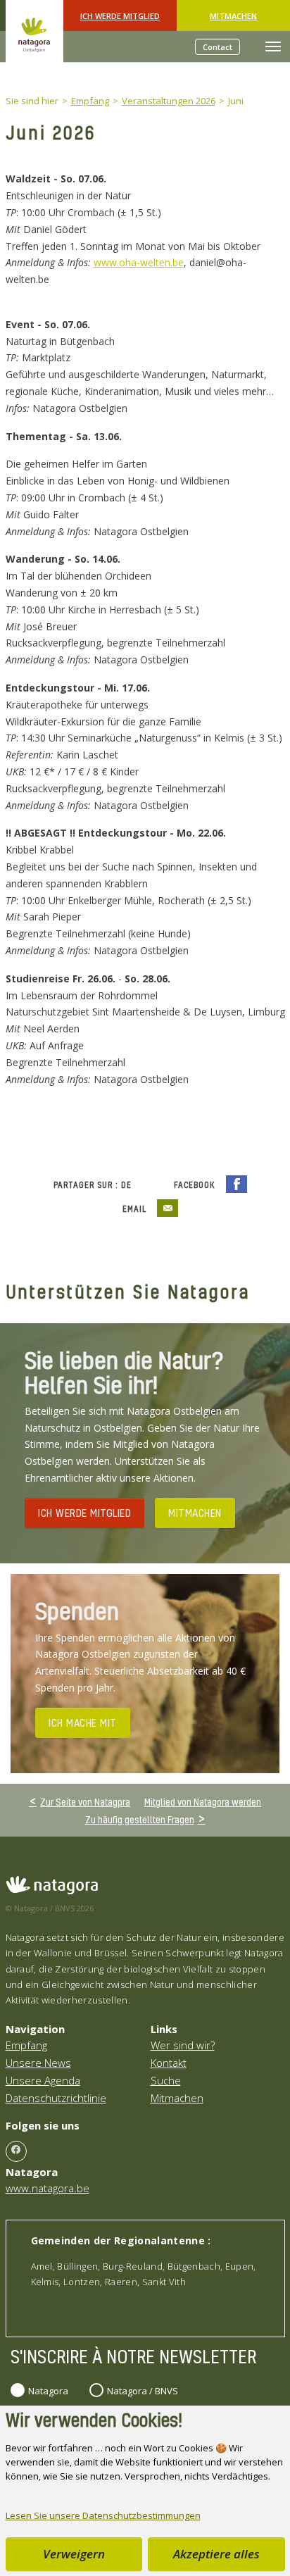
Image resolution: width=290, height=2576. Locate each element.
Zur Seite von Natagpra (85, 1801)
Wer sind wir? (183, 2045)
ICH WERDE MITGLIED (84, 1513)
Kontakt (169, 2063)
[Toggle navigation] (273, 46)
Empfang (26, 2045)
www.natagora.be (48, 2188)
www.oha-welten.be (139, 262)
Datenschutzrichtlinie (56, 2098)
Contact (217, 47)
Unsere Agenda (43, 2080)
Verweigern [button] (74, 2554)
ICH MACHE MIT (83, 1722)
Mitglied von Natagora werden (203, 1802)
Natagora (48, 2391)
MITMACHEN (195, 1513)
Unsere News (38, 2063)
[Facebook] (16, 2151)
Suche (166, 2080)
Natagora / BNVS (143, 2391)
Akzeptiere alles (216, 2554)
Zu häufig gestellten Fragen (140, 1819)
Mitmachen (233, 16)
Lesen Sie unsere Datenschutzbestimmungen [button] (103, 2515)
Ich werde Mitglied (120, 16)
